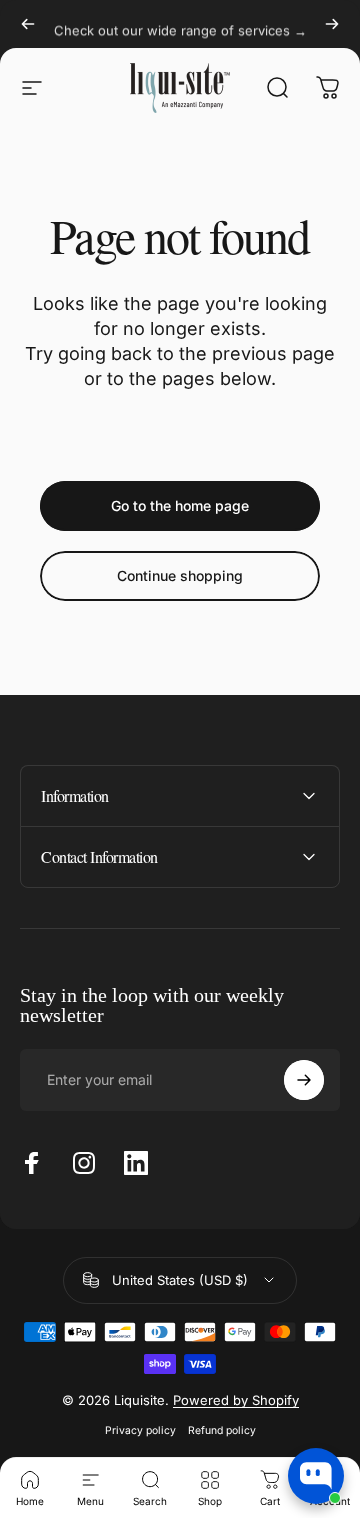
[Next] (332, 24)
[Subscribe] (304, 1080)
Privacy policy (140, 1430)
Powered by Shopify (236, 1400)
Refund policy (222, 1430)
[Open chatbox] (316, 1476)
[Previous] (28, 24)
